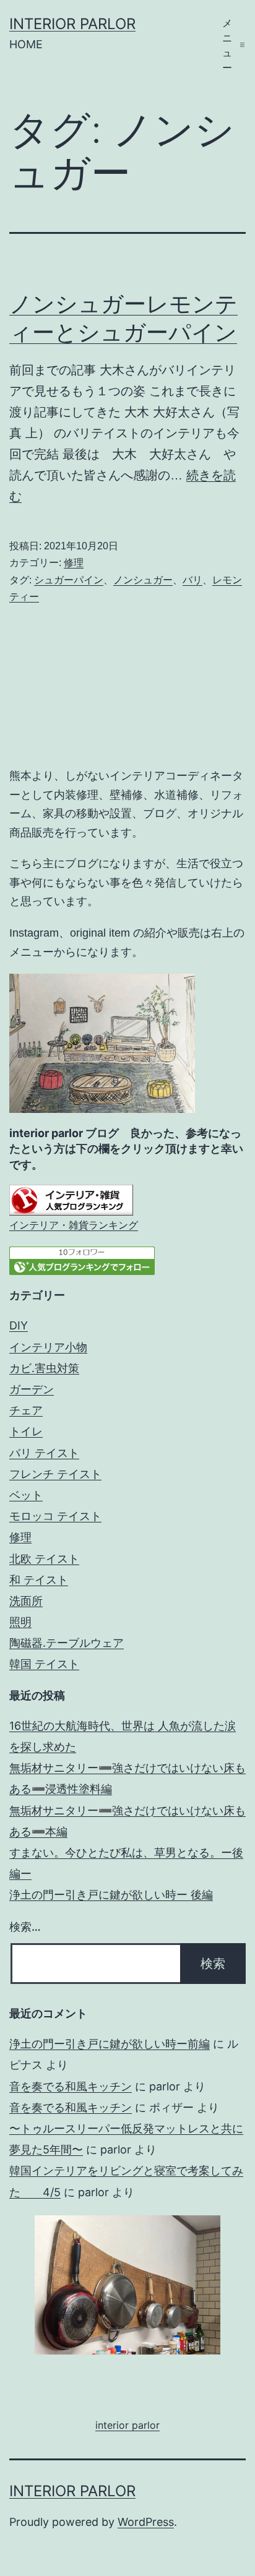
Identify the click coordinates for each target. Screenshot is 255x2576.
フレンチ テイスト (55, 1474)
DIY (19, 1325)
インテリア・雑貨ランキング (74, 1225)
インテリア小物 (48, 1347)
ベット (26, 1495)
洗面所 (26, 1601)
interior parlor (72, 24)
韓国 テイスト (44, 1664)
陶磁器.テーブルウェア (67, 1643)
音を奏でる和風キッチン (71, 2086)
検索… (25, 1927)
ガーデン (32, 1389)
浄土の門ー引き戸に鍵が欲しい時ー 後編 (111, 1895)
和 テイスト (39, 1580)
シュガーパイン (69, 580)
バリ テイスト (44, 1453)
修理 (74, 563)
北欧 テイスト (44, 1559)
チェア (26, 1410)
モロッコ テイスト (55, 1516)
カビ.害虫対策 (44, 1368)
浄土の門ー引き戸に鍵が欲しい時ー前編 (110, 2044)
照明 (20, 1622)
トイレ (26, 1431)
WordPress (146, 2522)
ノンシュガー (143, 580)
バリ (192, 580)
